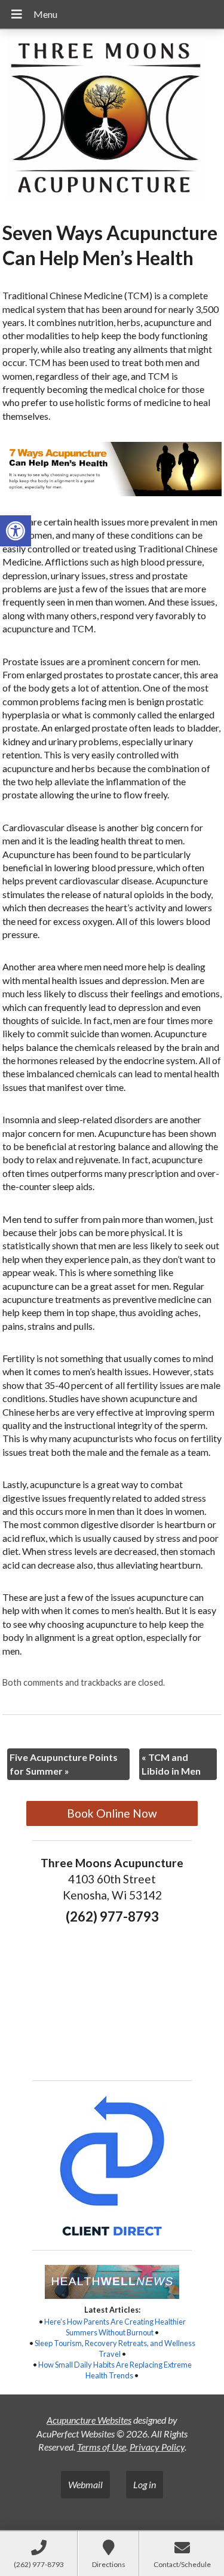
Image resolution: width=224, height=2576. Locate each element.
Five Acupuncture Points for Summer (64, 1764)
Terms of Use (102, 2447)
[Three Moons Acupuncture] (112, 121)
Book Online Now (112, 1813)
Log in (145, 2484)
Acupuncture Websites (89, 2420)
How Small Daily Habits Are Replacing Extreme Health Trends (115, 2370)
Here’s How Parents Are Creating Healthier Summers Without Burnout (115, 2327)
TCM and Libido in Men (171, 1764)
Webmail (85, 2484)
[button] (16, 531)
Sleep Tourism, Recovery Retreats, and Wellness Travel (115, 2348)
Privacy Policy (157, 2447)
